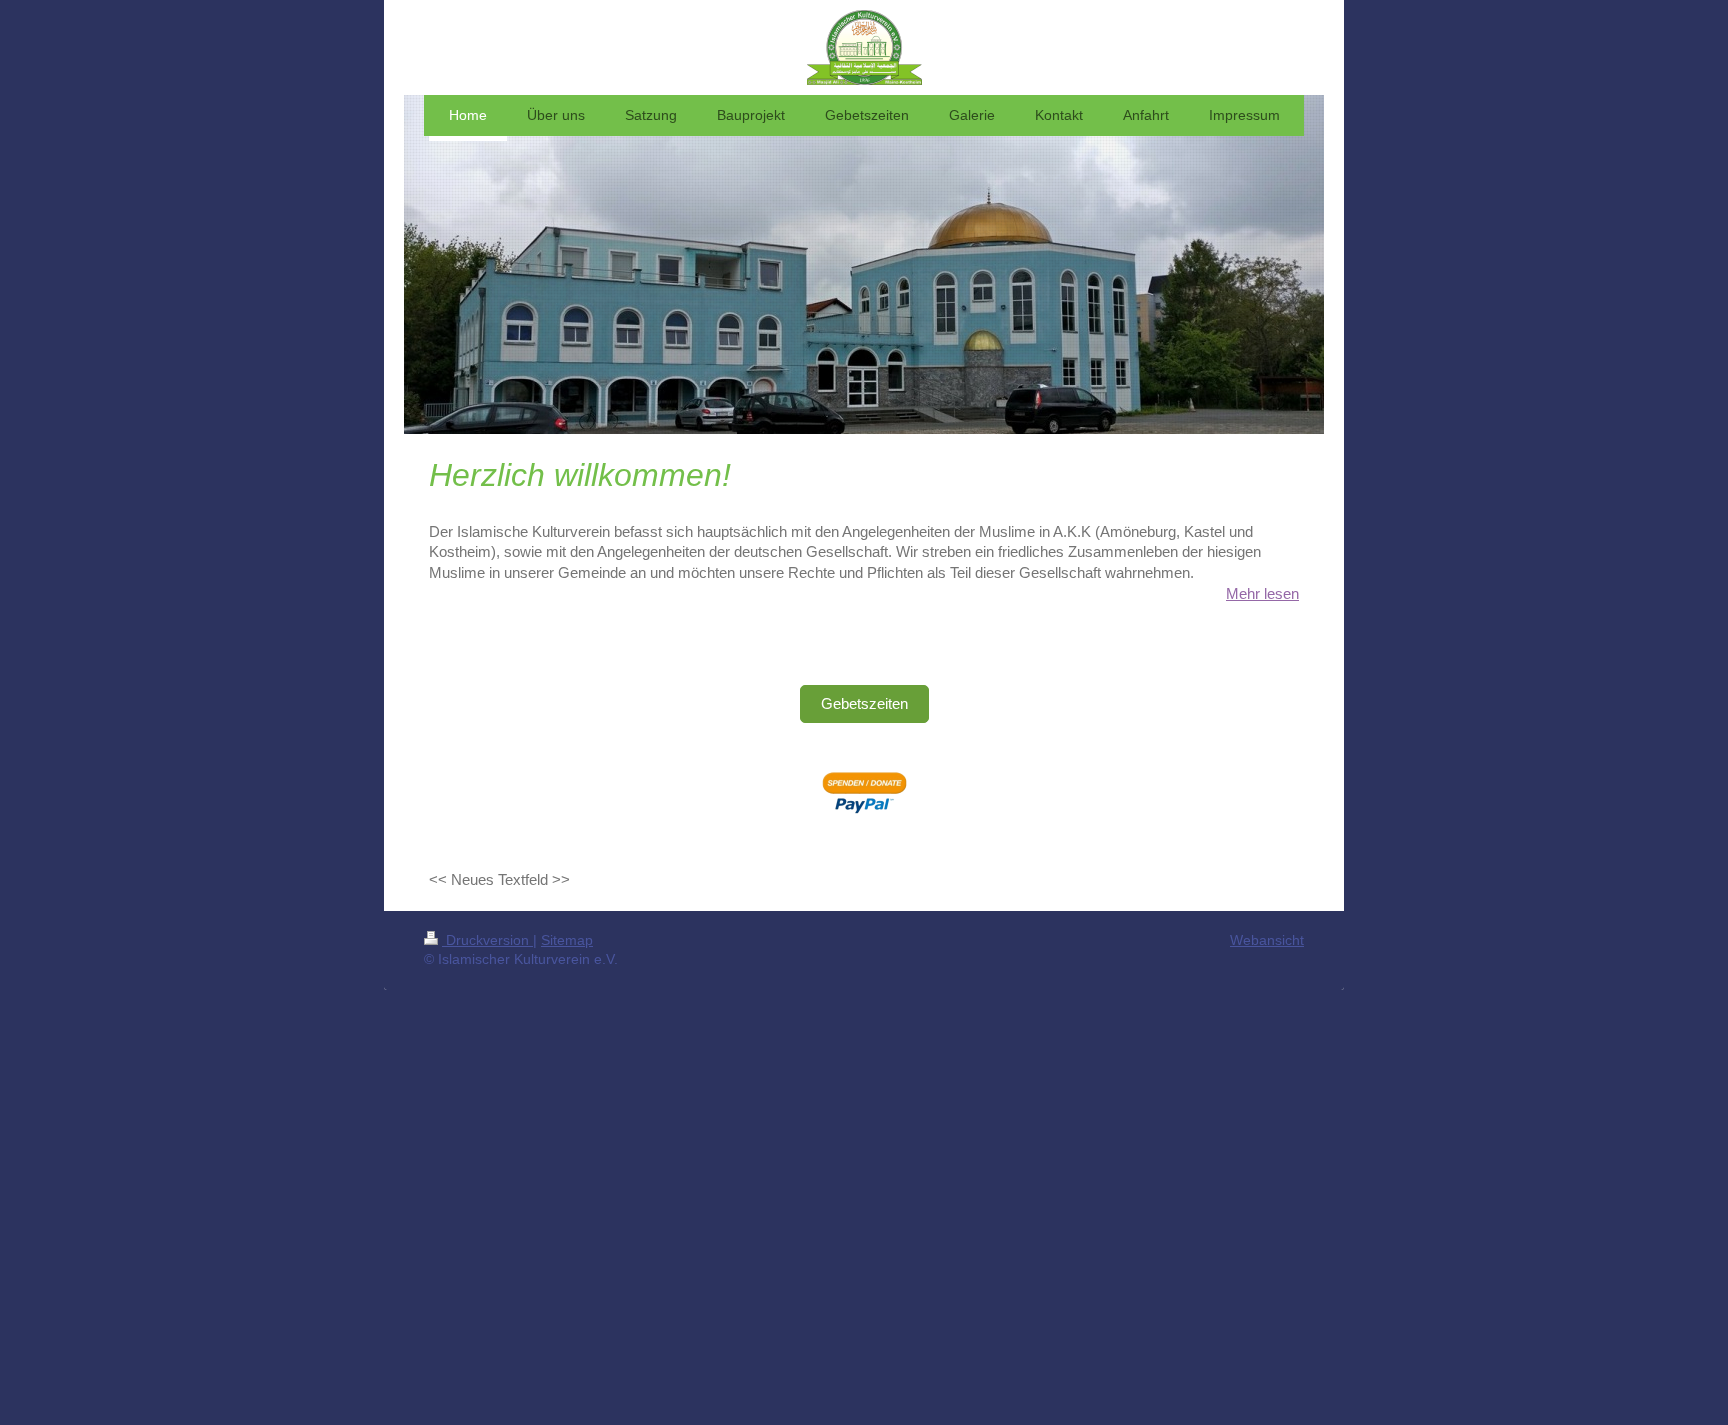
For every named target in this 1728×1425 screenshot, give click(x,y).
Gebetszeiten (864, 703)
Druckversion (487, 940)
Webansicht (1267, 940)
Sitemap (567, 940)
